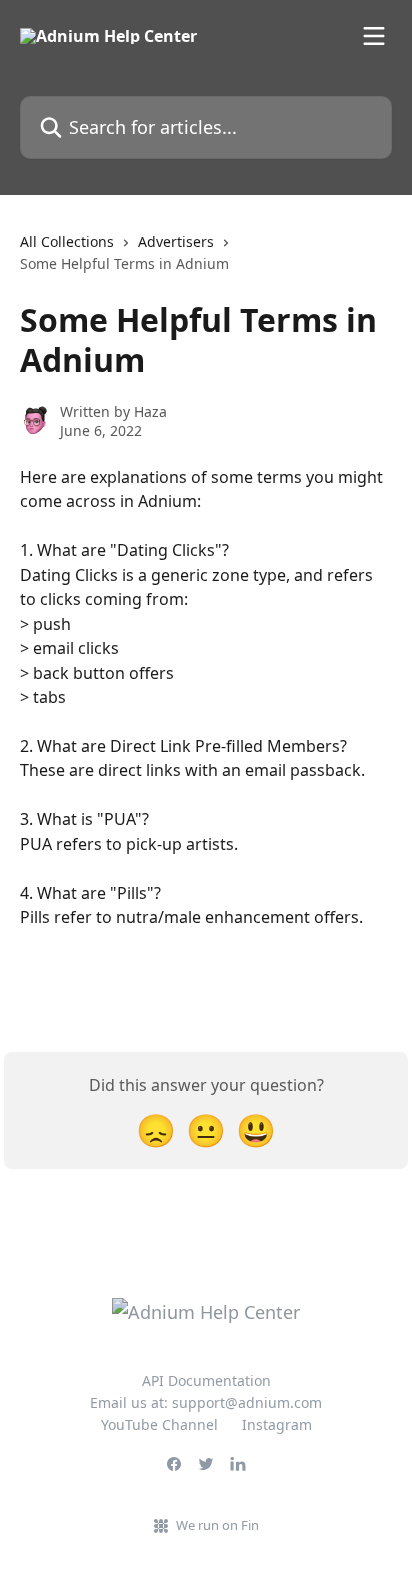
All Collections (67, 241)
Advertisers (176, 241)
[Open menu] (374, 36)
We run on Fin (217, 1525)
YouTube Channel (159, 1424)
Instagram (277, 1424)
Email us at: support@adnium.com (206, 1402)
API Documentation (206, 1380)
